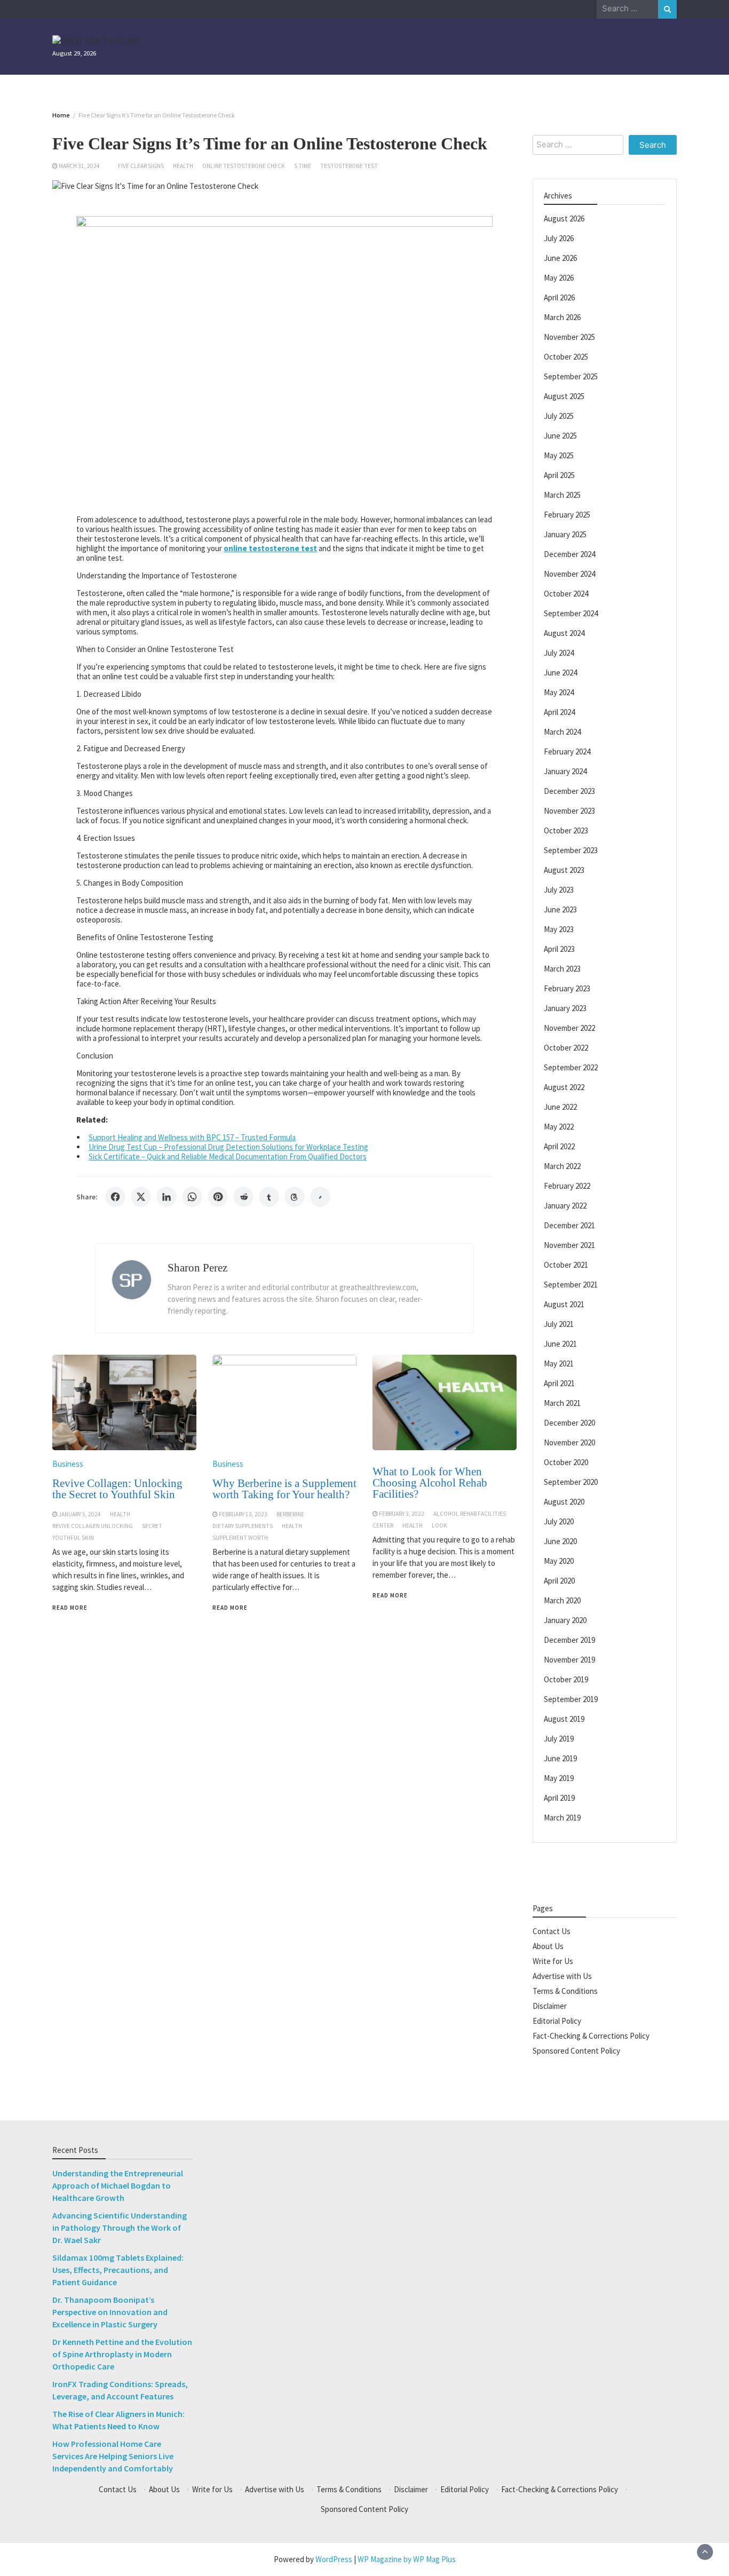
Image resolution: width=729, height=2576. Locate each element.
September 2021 (571, 1284)
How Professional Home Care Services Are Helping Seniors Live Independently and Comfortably (113, 2456)
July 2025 (559, 415)
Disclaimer (550, 2005)
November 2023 (569, 810)
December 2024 (569, 554)
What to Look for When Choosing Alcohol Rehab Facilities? (430, 1483)
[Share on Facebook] (115, 1197)
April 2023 (559, 948)
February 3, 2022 (402, 1514)
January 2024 (565, 771)
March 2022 (562, 1166)
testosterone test (349, 166)
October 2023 (566, 830)
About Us (548, 1946)
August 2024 (564, 633)
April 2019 (559, 1797)
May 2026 (559, 277)
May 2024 (559, 692)
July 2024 (559, 652)
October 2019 (566, 1679)
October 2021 (566, 1264)
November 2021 (569, 1245)
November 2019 (569, 1659)
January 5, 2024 (80, 1514)
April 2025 (559, 475)
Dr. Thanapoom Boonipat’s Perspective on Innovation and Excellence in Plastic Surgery (110, 2312)
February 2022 (567, 1185)
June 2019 (560, 1758)
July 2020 (559, 1521)
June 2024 (560, 672)
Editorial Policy (557, 2020)
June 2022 (560, 1106)
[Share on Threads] (295, 1197)
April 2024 (559, 711)
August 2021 (564, 1304)
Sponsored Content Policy (576, 2050)
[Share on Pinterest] (218, 1197)
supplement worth (240, 1538)
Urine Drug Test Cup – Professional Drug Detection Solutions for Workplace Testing (228, 1147)
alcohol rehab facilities (470, 1514)
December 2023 (569, 790)
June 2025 (560, 435)
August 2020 (564, 1501)
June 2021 (560, 1343)
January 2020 (565, 1620)
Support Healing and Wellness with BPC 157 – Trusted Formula (192, 1137)
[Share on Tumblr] (269, 1197)
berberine (290, 1514)
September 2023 (571, 850)
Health (183, 166)
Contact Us (552, 1931)
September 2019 (571, 1699)
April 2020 (559, 1580)
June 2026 (560, 257)
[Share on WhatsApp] (192, 1197)
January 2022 (565, 1205)
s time (303, 166)
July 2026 (559, 238)
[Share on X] (141, 1197)
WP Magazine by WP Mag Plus (407, 2559)
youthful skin (73, 1538)
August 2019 (564, 1718)
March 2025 (562, 494)
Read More (70, 1608)
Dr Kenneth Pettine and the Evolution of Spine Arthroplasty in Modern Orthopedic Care (122, 2354)
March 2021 (562, 1402)
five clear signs (141, 166)
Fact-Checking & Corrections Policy (591, 2035)
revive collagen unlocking (93, 1526)
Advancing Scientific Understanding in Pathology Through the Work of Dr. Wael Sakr (120, 2228)
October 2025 (566, 356)
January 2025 (565, 534)
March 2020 (562, 1600)
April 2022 (559, 1146)
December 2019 (569, 1639)
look (439, 1525)
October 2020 (566, 1462)
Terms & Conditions (565, 1990)
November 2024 (569, 573)
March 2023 (562, 968)
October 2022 (566, 1047)
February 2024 (567, 751)
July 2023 (559, 889)
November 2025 (569, 336)
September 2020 (571, 1481)
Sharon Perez (197, 1268)
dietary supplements (243, 1526)
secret (152, 1526)
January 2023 (565, 1008)
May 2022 (559, 1126)
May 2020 (559, 1560)
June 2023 (560, 909)
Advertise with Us (562, 1975)
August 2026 (564, 218)
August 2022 (564, 1087)
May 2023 (559, 929)
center (383, 1525)
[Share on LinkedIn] (167, 1197)
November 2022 (569, 1027)
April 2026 (559, 297)
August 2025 (564, 396)
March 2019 (562, 1817)
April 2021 (559, 1383)
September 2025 (571, 376)
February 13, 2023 (243, 1514)
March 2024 (562, 731)
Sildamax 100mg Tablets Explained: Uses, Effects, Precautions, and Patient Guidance (118, 2270)
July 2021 (559, 1323)
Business (68, 1464)
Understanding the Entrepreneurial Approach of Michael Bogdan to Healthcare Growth (118, 2185)
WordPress (334, 2559)
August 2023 (564, 869)
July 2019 (559, 1738)
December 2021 (569, 1225)
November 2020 (569, 1442)
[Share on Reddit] (243, 1197)
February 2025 (567, 514)
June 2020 (560, 1541)
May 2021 (559, 1363)
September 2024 (571, 613)
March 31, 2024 (79, 166)
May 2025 (559, 455)
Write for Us (553, 1961)
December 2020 (569, 1422)
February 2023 (567, 988)
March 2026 (562, 317)
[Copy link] (320, 1197)
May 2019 (559, 1778)
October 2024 (566, 593)
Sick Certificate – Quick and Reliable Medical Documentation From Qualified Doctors (228, 1156)
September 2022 (571, 1067)
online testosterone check (244, 166)
